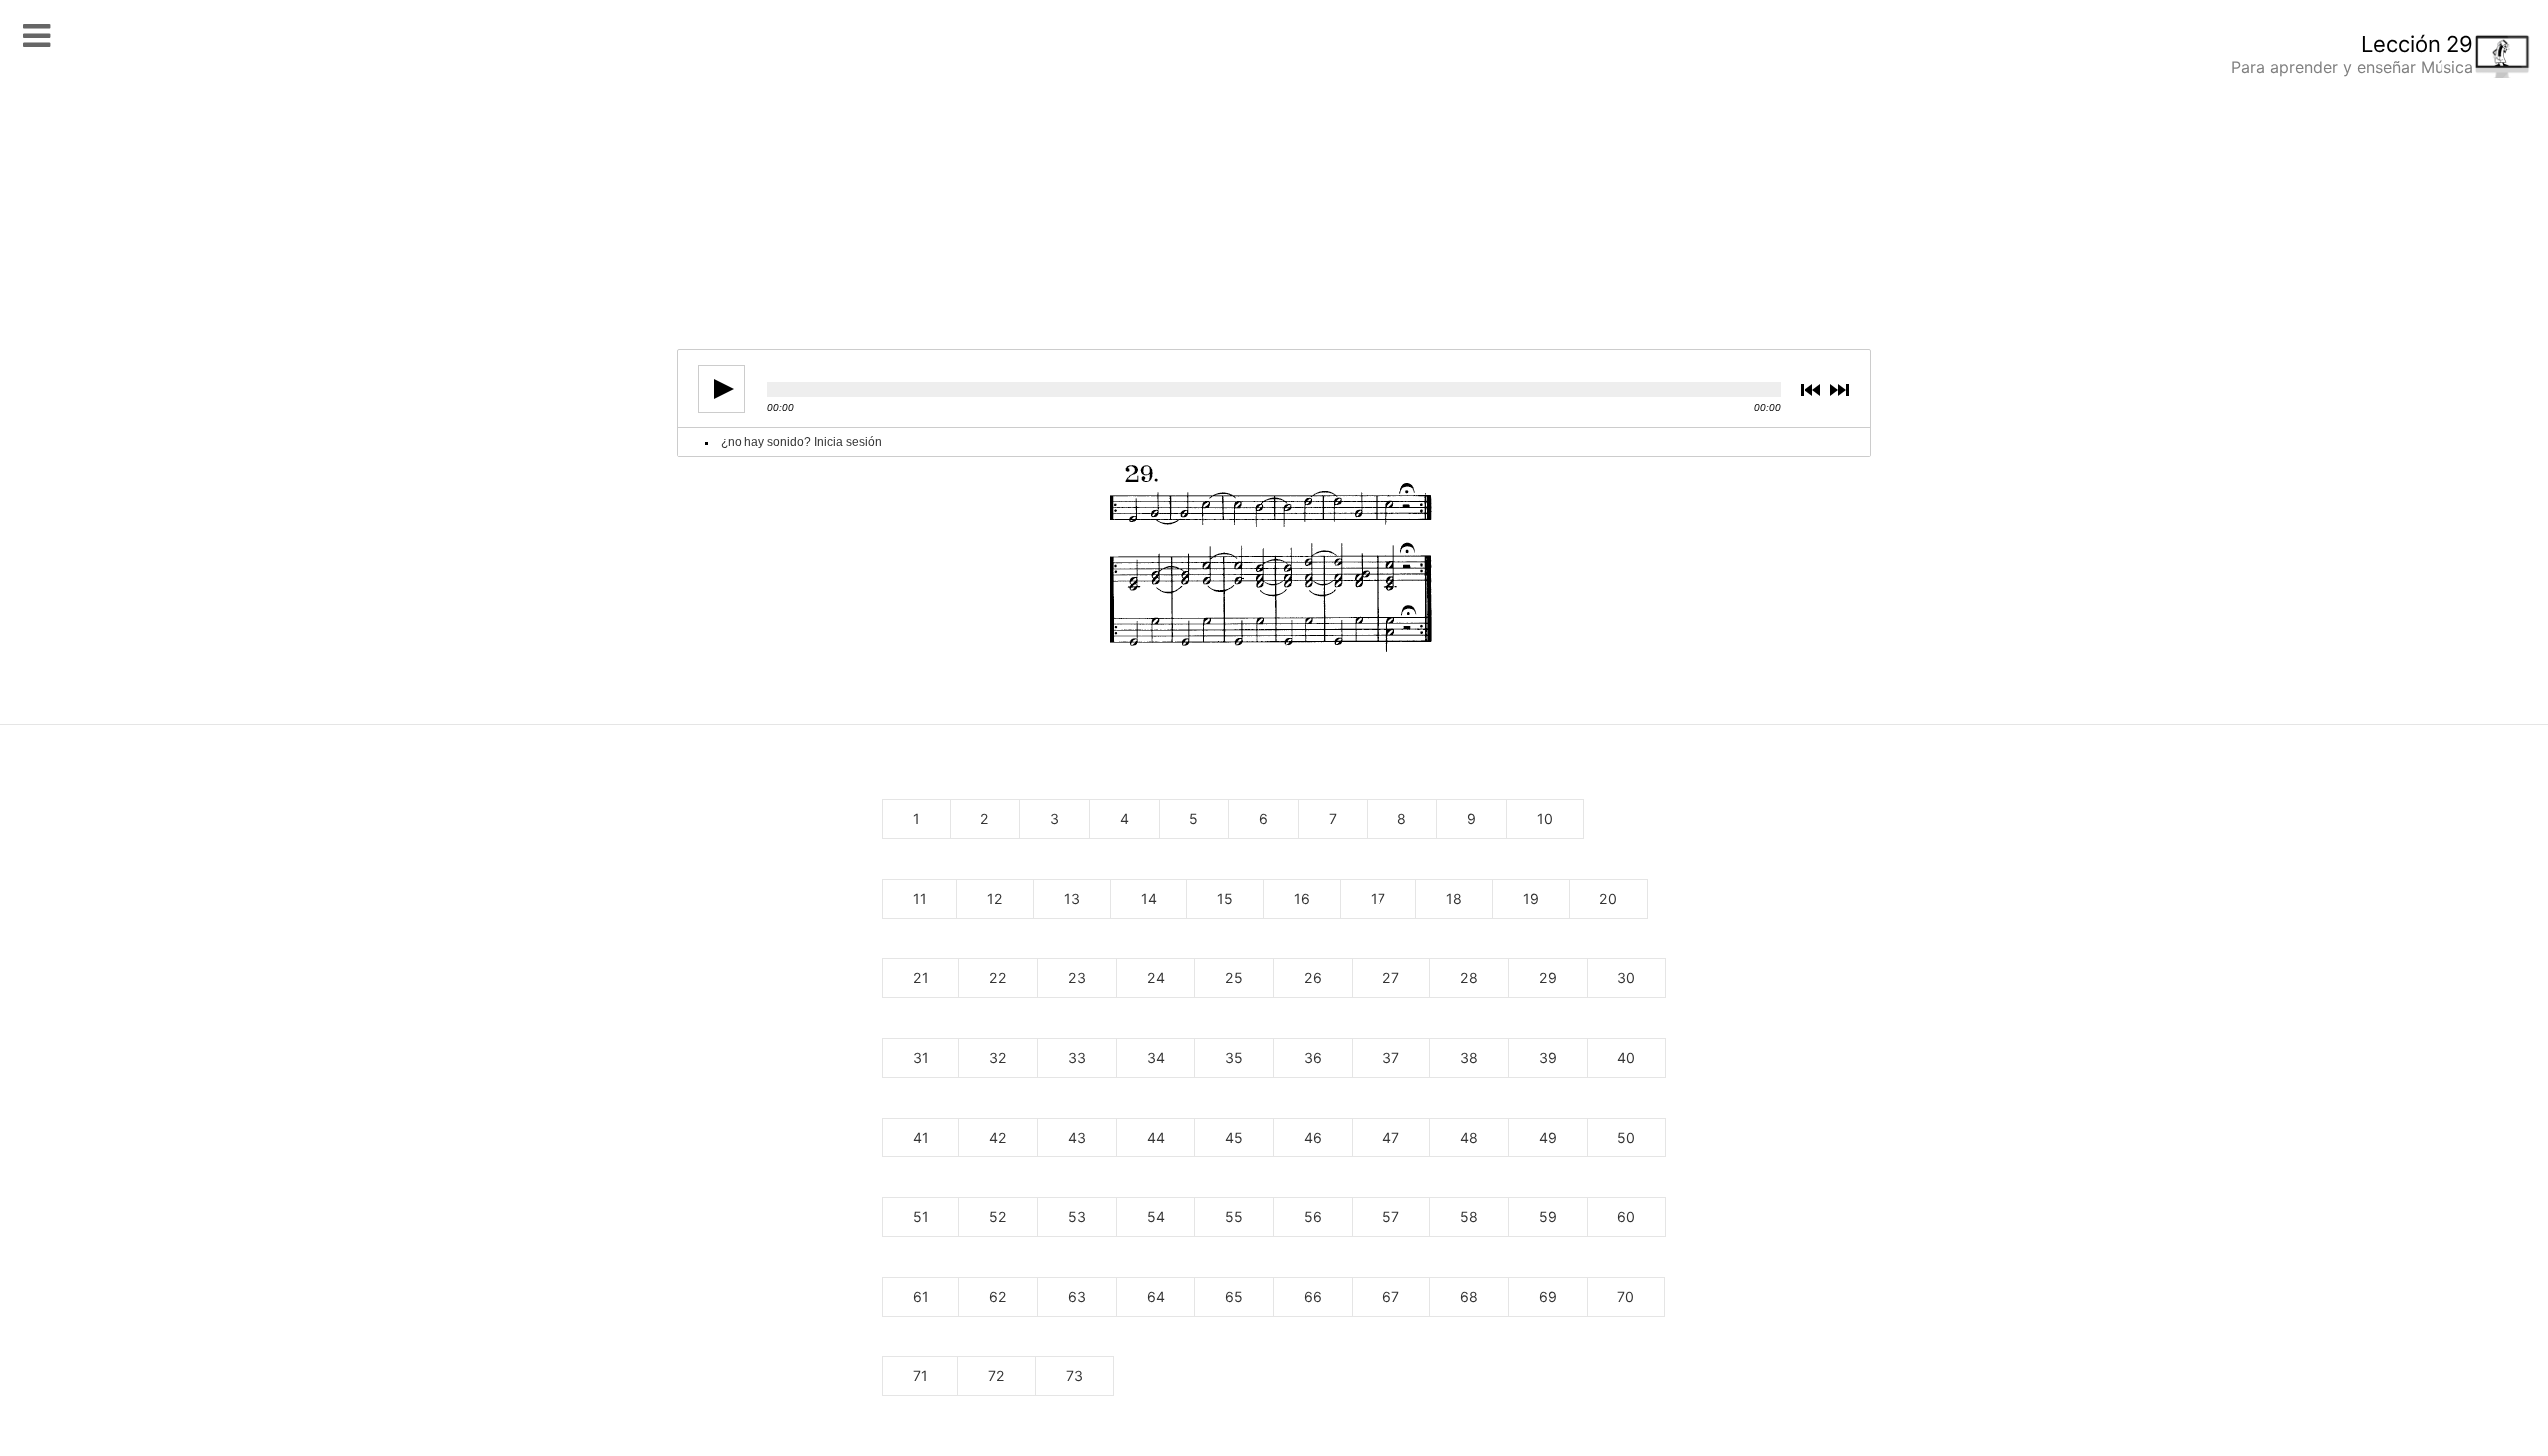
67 (1391, 1296)
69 (1548, 1296)
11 (920, 898)
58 (1469, 1217)
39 (1548, 1057)
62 (998, 1296)
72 (997, 1376)
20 (1608, 898)
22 (998, 978)
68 (1469, 1296)
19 (1531, 898)
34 (1156, 1057)
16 (1302, 898)
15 (1225, 898)
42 (998, 1137)
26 (1313, 978)
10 (1545, 819)
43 (1077, 1137)
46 (1313, 1137)
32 (998, 1057)
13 (1072, 898)
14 (1149, 898)
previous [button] (1814, 390)
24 (1156, 978)
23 (1077, 978)
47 (1391, 1137)
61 (921, 1296)
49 (1548, 1137)
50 (1626, 1137)
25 (1234, 978)
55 (1234, 1217)
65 (1234, 1296)
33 (1077, 1057)
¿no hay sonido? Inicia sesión (801, 442)
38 (1469, 1057)
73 (1074, 1376)
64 (1156, 1296)
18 (1454, 898)
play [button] (722, 389)
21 (921, 978)
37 (1391, 1057)
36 (1313, 1057)
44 (1156, 1137)
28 (1469, 978)
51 (921, 1217)
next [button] (1842, 390)
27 (1391, 978)
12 (995, 898)
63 (1077, 1296)
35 (1234, 1057)
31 (921, 1057)
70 (1626, 1296)
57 (1391, 1217)
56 (1313, 1217)
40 (1626, 1057)
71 (920, 1376)
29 (1548, 978)
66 (1313, 1296)
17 (1378, 898)
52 (998, 1217)
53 (1077, 1217)
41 (921, 1137)
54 (1156, 1217)
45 (1234, 1137)
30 (1626, 978)
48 (1469, 1137)
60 (1626, 1217)
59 (1548, 1217)
